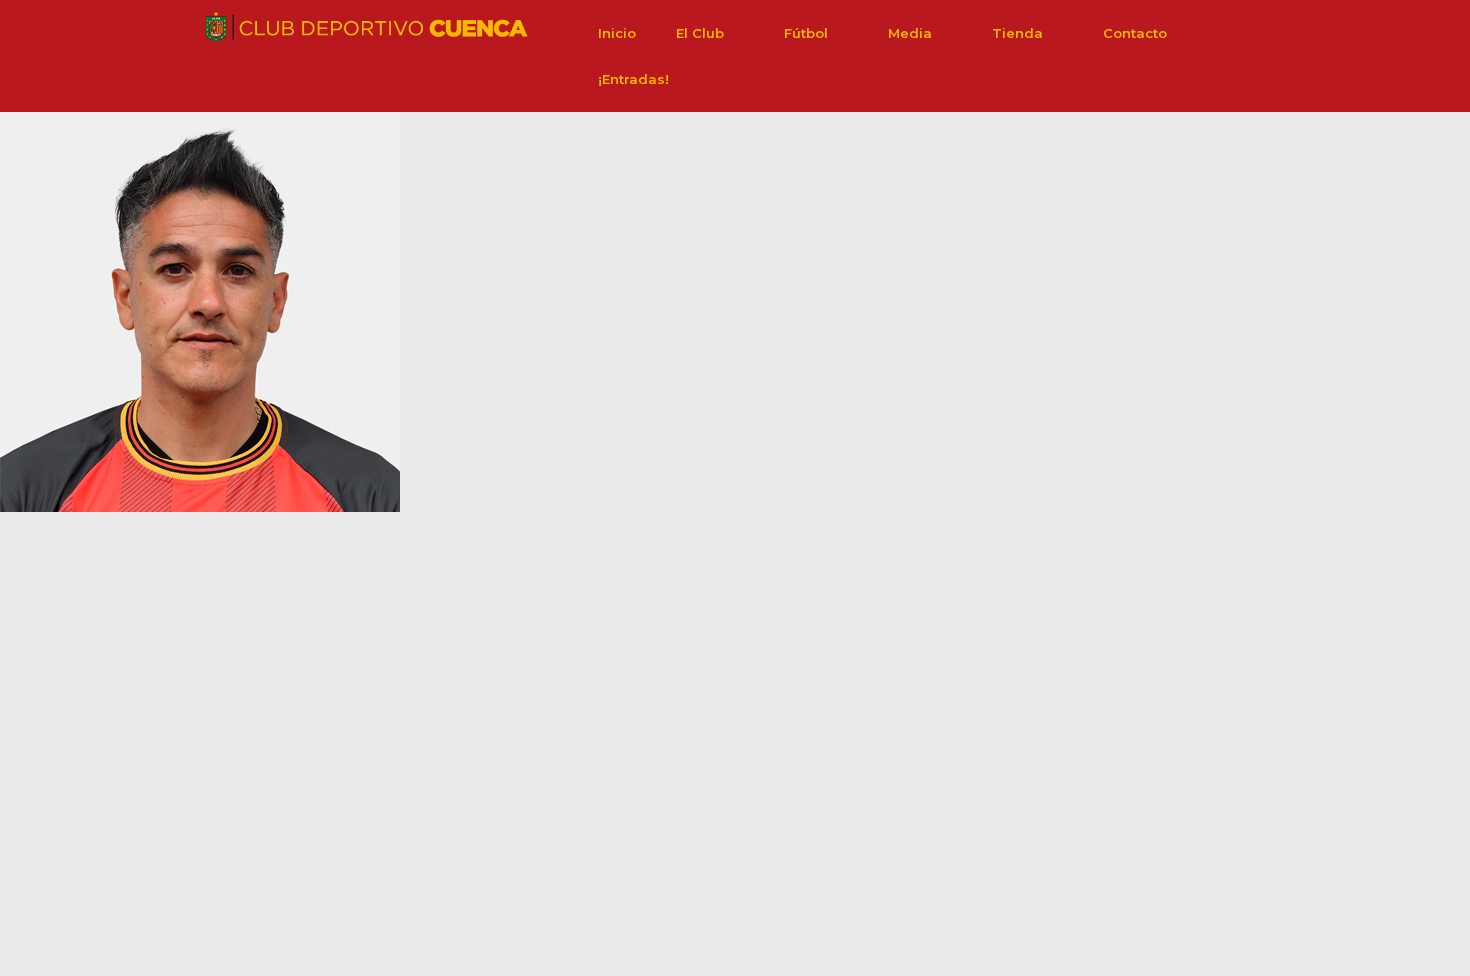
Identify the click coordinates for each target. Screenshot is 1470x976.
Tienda (1017, 33)
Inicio (617, 33)
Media (910, 33)
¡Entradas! (633, 79)
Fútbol (806, 33)
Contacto (1135, 33)
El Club (700, 33)
